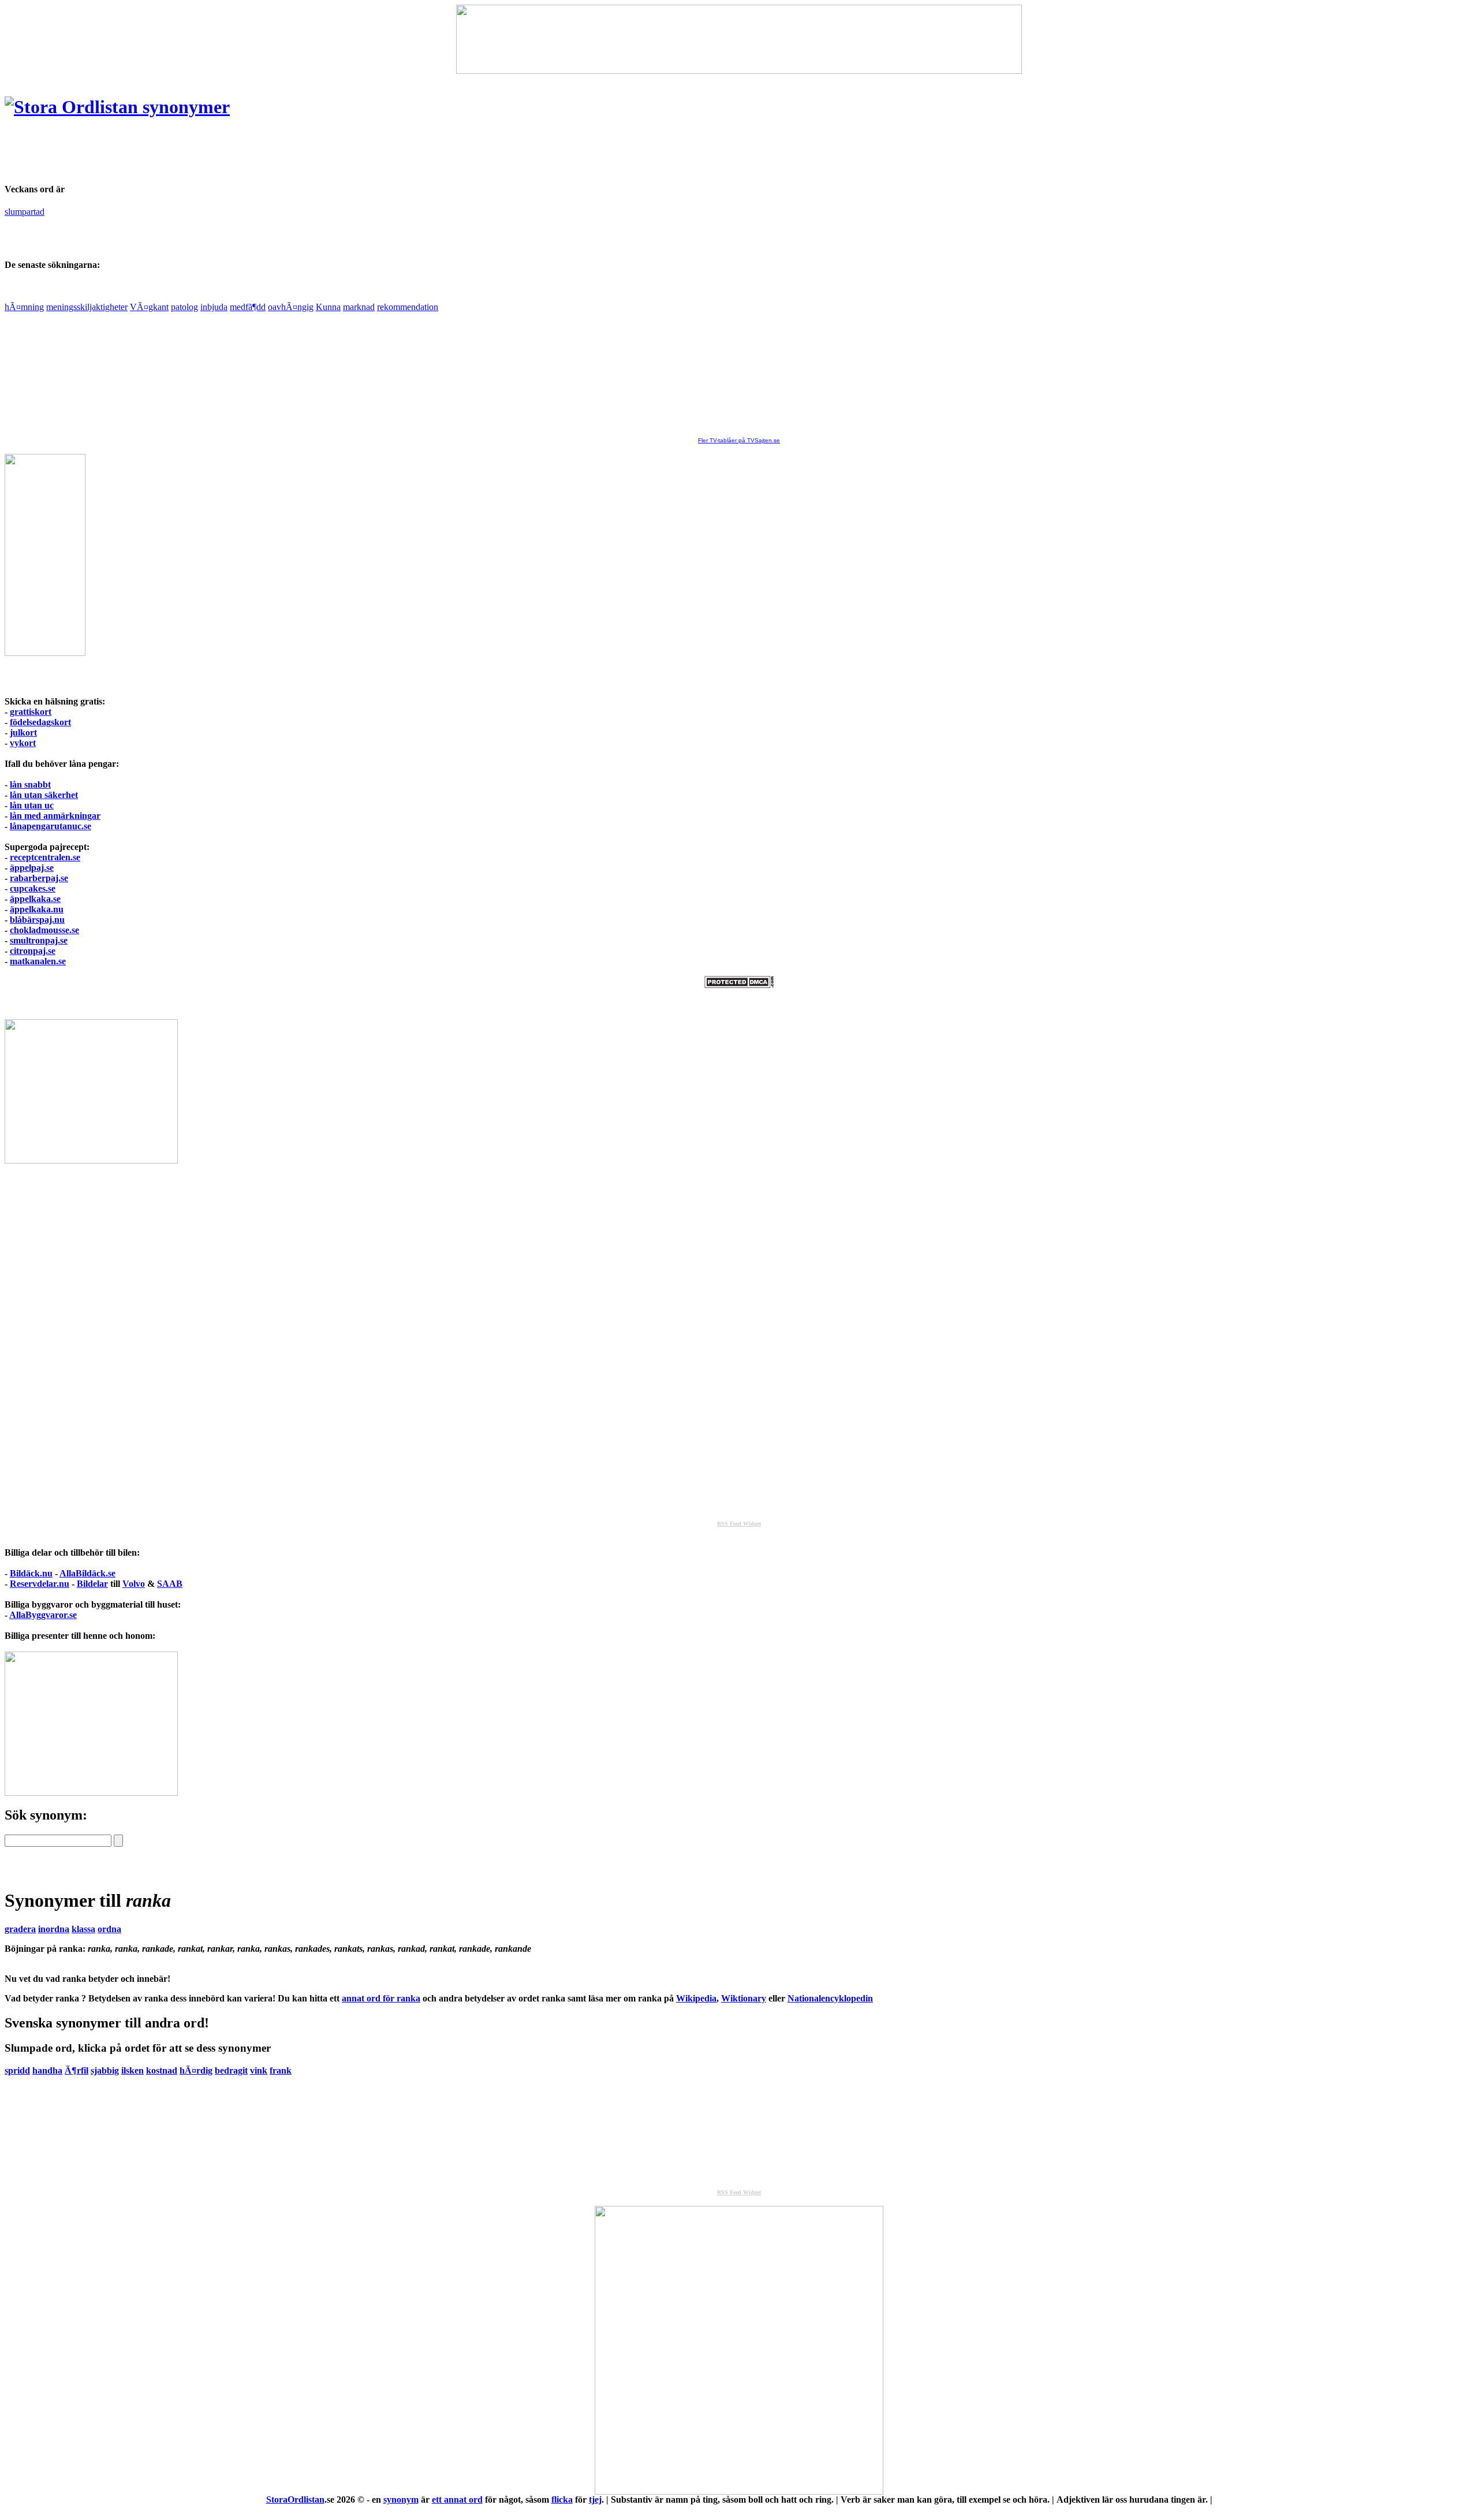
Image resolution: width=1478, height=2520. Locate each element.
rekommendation (408, 307)
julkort (23, 732)
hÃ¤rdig (196, 2070)
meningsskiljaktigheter (87, 307)
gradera (20, 1929)
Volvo (134, 1584)
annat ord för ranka (381, 1998)
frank (281, 2070)
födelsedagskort (40, 722)
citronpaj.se (33, 951)
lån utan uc (32, 805)
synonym (401, 2500)
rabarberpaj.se (39, 878)
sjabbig (105, 2070)
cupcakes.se (33, 888)
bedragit (231, 2070)
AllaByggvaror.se (43, 1615)
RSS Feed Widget (739, 1524)
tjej (595, 2500)
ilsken (133, 2070)
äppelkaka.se (35, 899)
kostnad (162, 2070)
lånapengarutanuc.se (51, 826)
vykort (23, 743)
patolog (184, 307)
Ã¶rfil (76, 2070)
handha (47, 2070)
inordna (54, 1929)
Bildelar (92, 1584)
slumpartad (25, 212)
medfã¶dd (248, 307)
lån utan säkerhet (44, 795)
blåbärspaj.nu (37, 920)
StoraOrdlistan (295, 2500)
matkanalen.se (38, 961)
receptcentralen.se (45, 857)
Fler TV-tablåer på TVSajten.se (739, 440)
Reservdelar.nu (40, 1584)
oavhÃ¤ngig (291, 307)
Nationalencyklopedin (830, 1998)
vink (259, 2070)
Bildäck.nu (31, 1573)
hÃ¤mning (24, 307)
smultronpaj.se (39, 940)
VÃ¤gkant (149, 307)
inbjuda (214, 307)
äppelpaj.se (32, 868)
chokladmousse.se (44, 930)
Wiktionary (744, 1998)
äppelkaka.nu (37, 909)
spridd (17, 2070)
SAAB (170, 1584)
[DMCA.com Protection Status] (739, 985)
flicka (562, 2500)
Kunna (328, 307)
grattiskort (31, 712)
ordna (109, 1929)
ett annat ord (457, 2500)
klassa (83, 1929)
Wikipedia (696, 1998)
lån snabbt (30, 784)
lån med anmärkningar (55, 816)
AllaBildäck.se (87, 1573)
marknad (359, 307)
